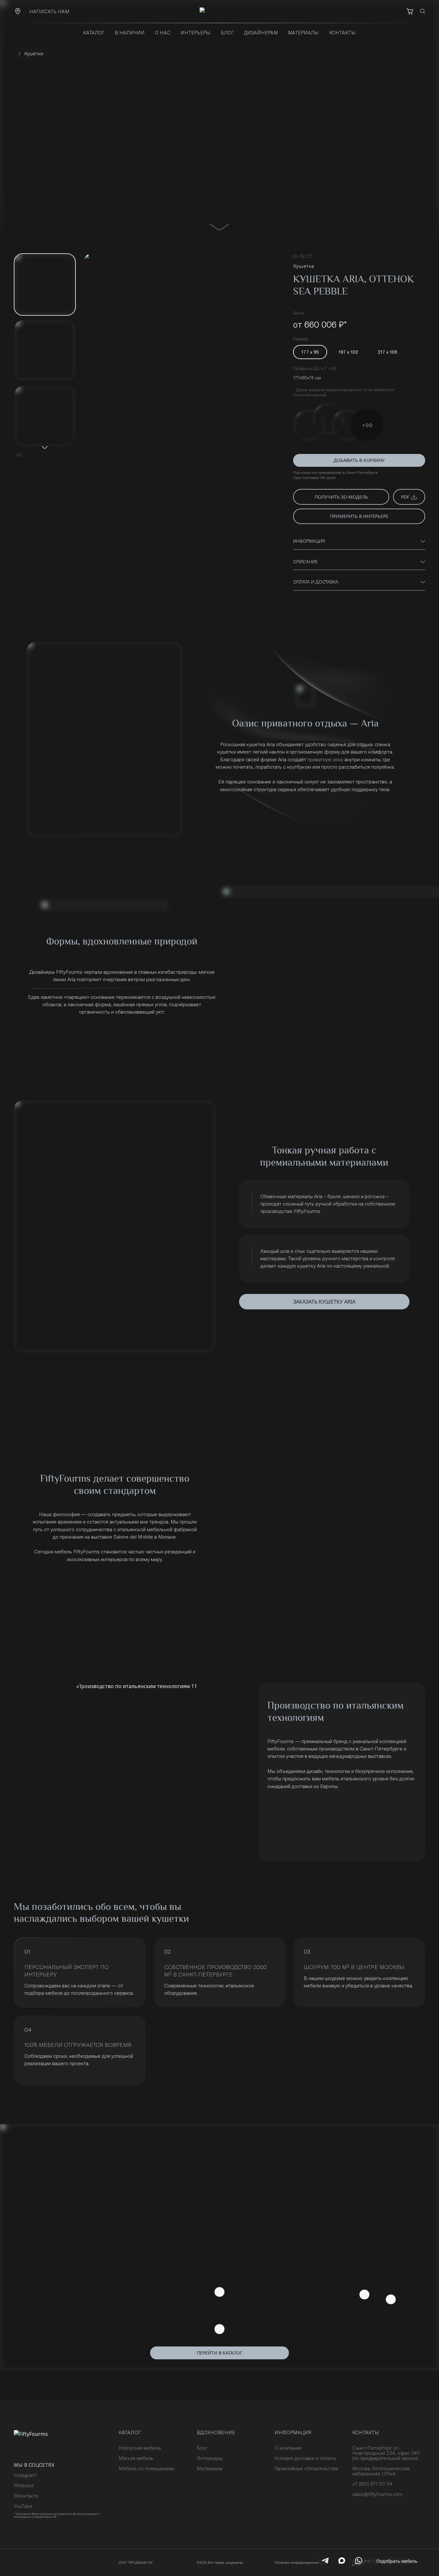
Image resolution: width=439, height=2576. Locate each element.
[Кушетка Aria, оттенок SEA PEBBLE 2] (45, 351)
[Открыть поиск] (423, 11)
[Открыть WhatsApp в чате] (359, 2561)
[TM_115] (309, 425)
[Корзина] (410, 11)
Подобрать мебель (397, 2561)
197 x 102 (348, 352)
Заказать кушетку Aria (324, 1302)
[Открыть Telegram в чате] (325, 2561)
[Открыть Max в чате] (342, 2561)
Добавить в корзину (359, 460)
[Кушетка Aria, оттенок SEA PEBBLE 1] (45, 284)
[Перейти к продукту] (219, 227)
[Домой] (219, 11)
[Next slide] (45, 447)
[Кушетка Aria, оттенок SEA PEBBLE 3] (45, 416)
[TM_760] (348, 425)
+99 (367, 425)
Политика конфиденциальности (300, 2562)
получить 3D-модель (341, 497)
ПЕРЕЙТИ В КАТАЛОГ (219, 2353)
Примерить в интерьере (359, 516)
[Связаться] (18, 11)
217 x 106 (388, 352)
